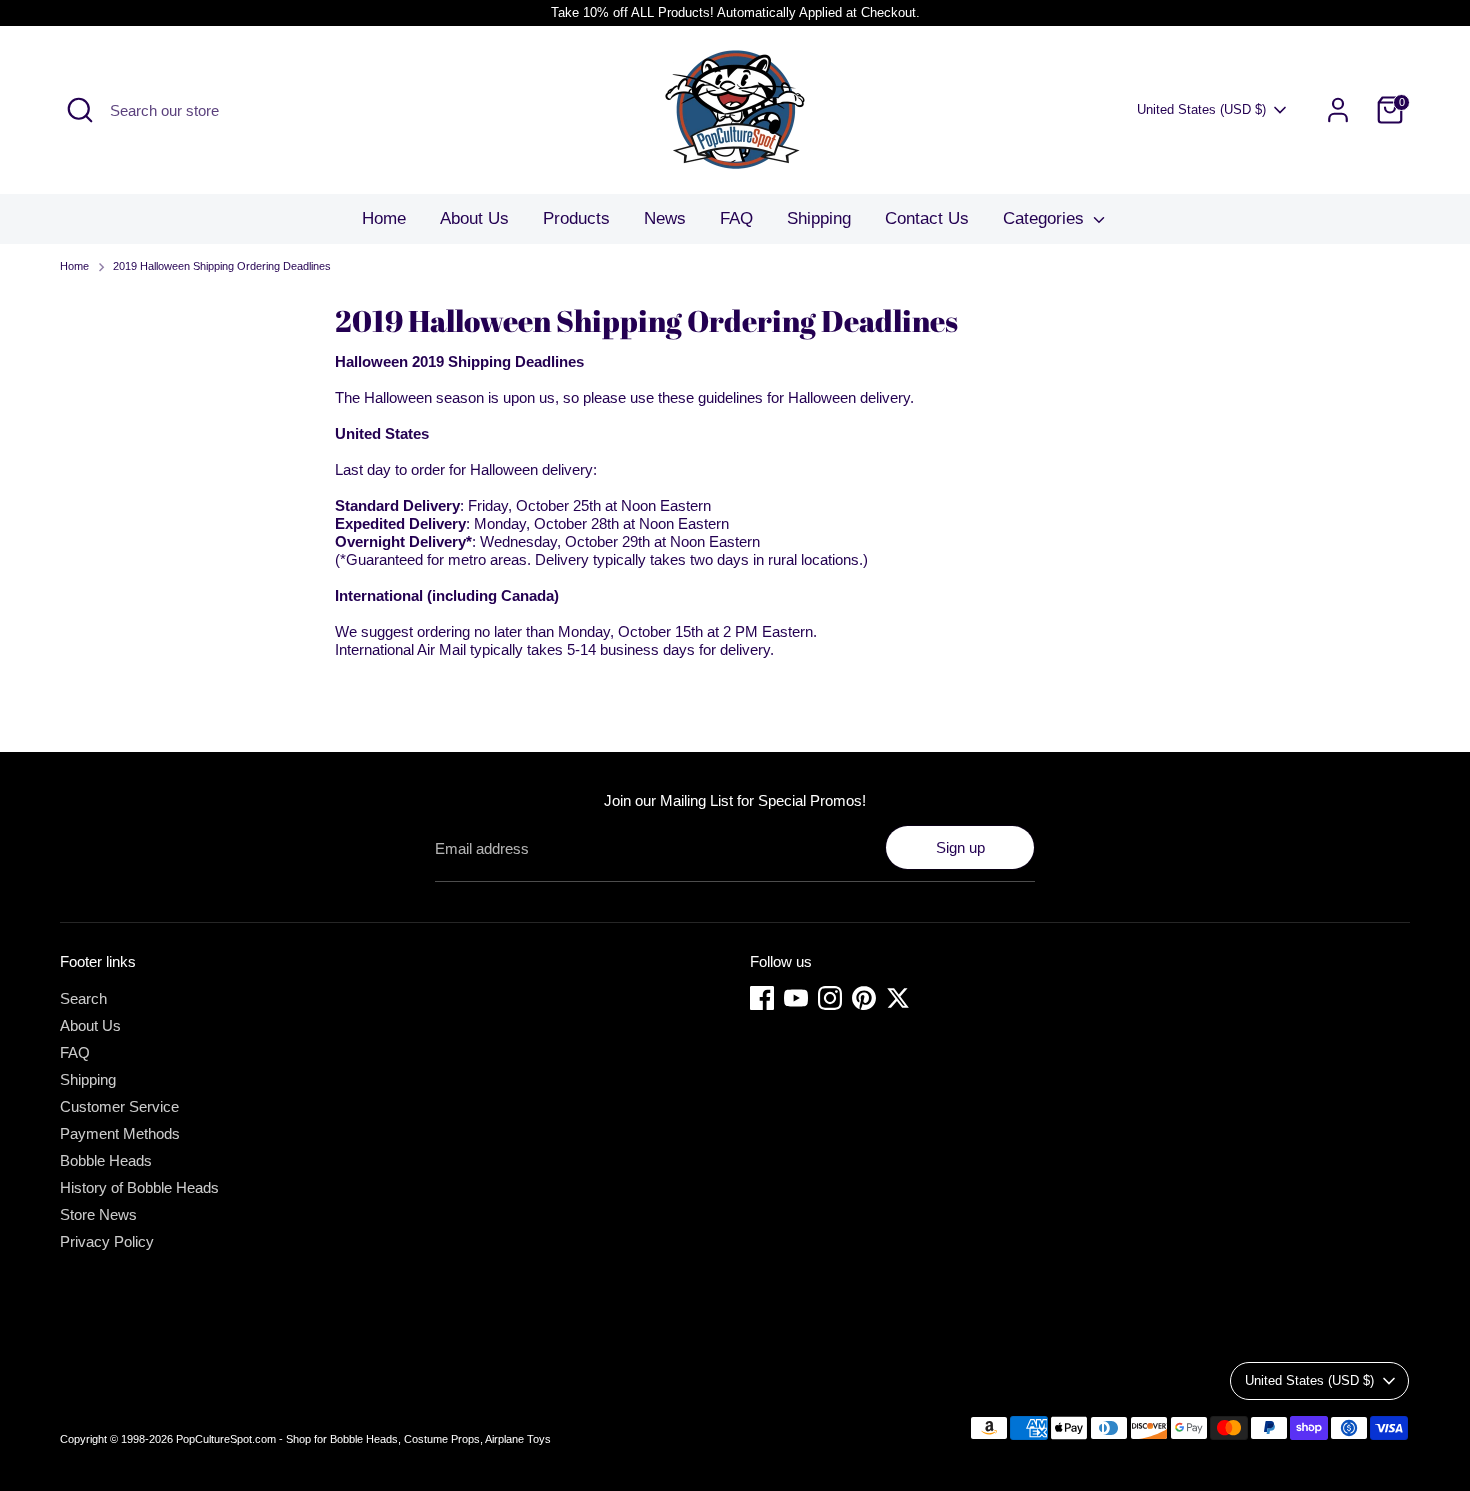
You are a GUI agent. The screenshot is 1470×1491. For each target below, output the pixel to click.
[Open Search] (80, 110)
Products (576, 218)
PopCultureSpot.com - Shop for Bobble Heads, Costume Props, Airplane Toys (363, 1439)
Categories (1046, 218)
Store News (98, 1214)
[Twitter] (898, 998)
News (665, 218)
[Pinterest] (864, 998)
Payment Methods (120, 1133)
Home (384, 218)
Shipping (819, 218)
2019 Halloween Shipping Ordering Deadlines (222, 266)
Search (83, 998)
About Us (474, 218)
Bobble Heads (106, 1160)
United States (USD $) (1201, 109)
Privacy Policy (107, 1241)
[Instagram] (830, 998)
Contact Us (927, 218)
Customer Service (119, 1106)
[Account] (1338, 110)
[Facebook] (762, 998)
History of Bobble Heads (139, 1187)
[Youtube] (796, 998)
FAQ (736, 218)
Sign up (960, 847)
